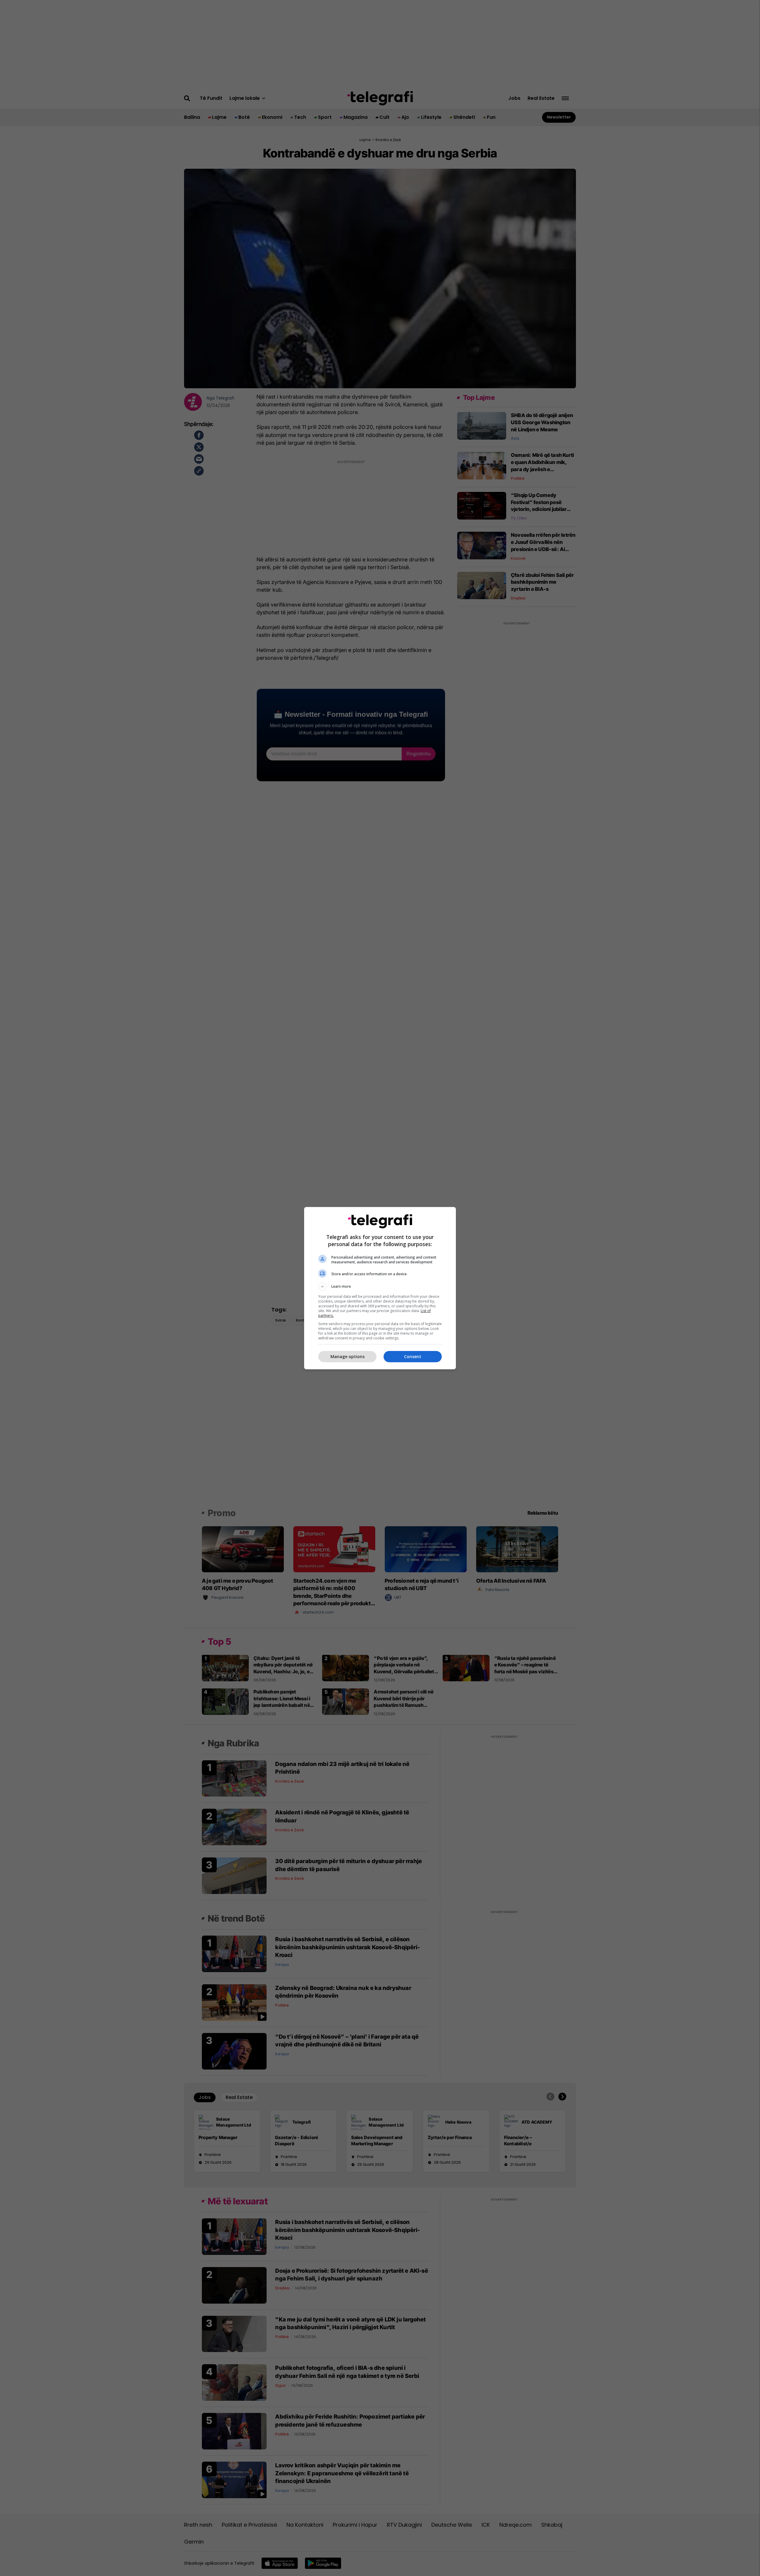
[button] (380, 1287)
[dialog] (380, 1288)
